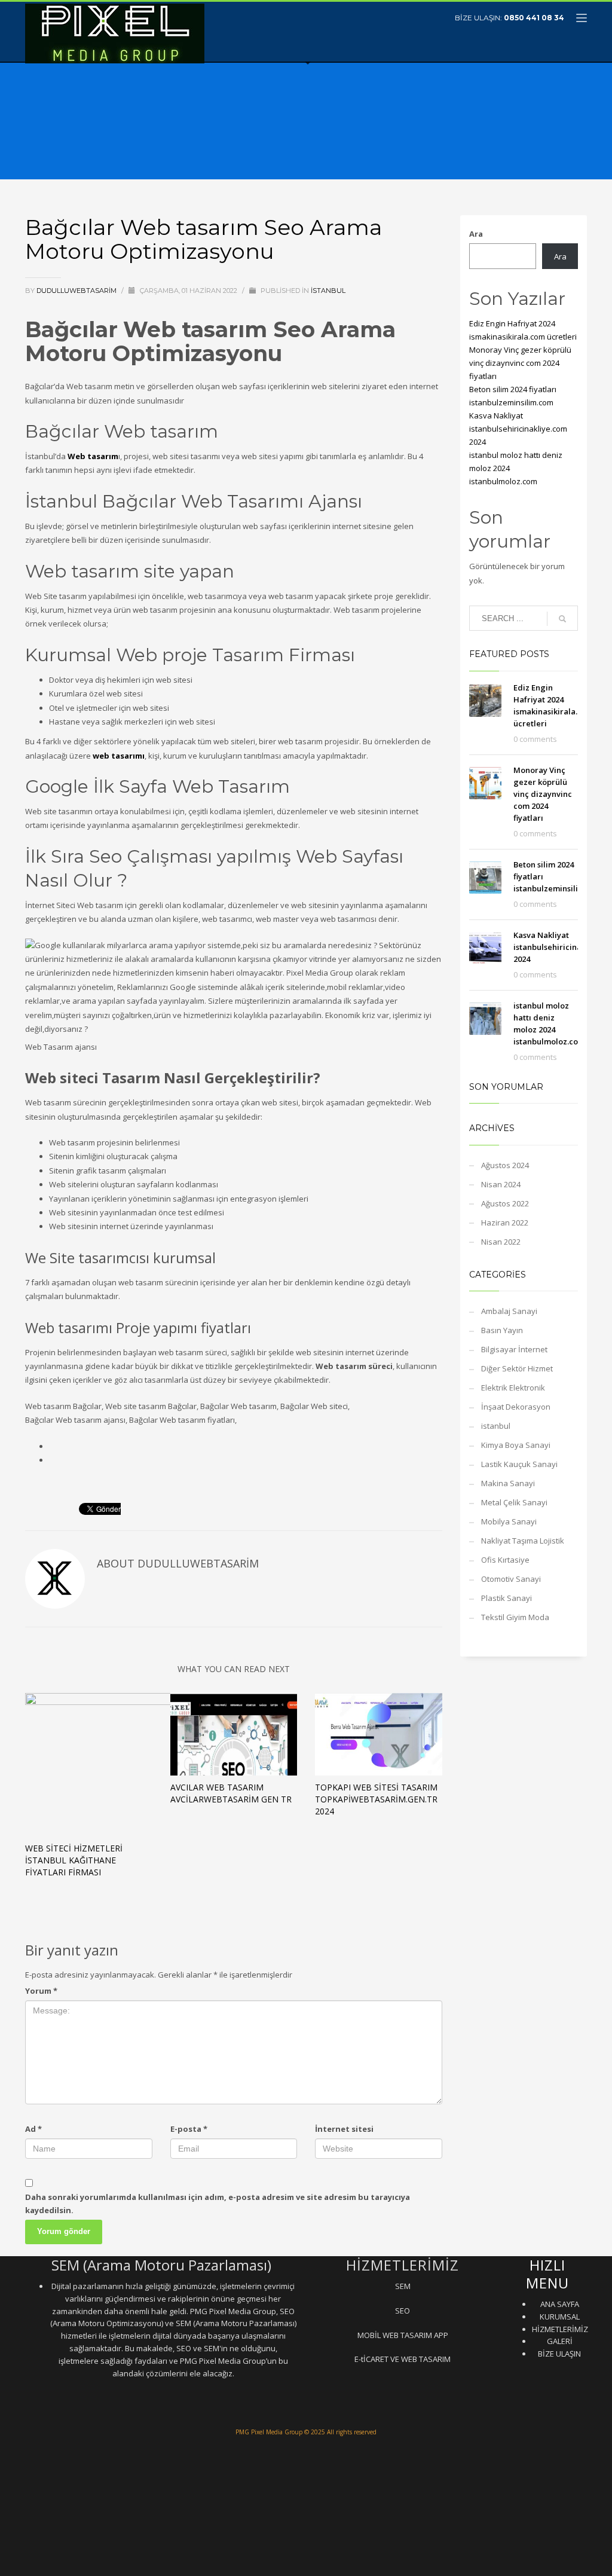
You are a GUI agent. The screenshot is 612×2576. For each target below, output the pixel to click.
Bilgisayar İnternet (514, 1349)
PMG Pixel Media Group (269, 2432)
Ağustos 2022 (505, 1203)
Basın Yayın (502, 1330)
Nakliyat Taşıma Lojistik (523, 1541)
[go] (562, 619)
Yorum (41, 1991)
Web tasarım (93, 456)
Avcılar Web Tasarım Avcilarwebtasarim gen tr (231, 1793)
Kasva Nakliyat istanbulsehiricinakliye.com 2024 (518, 429)
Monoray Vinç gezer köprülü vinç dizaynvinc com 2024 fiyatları (520, 363)
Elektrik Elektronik (513, 1388)
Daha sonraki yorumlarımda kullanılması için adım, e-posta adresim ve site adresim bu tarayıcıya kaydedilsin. (218, 2204)
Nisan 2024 (501, 1184)
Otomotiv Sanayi (511, 1579)
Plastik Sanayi (507, 1598)
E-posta (189, 2129)
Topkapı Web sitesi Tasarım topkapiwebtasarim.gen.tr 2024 (376, 1799)
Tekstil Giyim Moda (515, 1617)
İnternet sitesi (344, 2129)
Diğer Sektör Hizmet (517, 1368)
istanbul (328, 291)
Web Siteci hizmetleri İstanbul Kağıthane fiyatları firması (74, 1860)
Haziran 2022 (505, 1223)
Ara (476, 234)
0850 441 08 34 (534, 18)
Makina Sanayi (508, 1483)
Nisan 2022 (501, 1242)
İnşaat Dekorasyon (516, 1407)
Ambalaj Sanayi (509, 1311)
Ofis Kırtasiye (505, 1560)
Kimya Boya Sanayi (516, 1445)
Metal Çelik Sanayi (514, 1502)
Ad (33, 2129)
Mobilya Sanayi (509, 1521)
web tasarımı (119, 756)
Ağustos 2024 (505, 1165)
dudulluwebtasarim (77, 291)
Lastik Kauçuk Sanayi (519, 1464)
